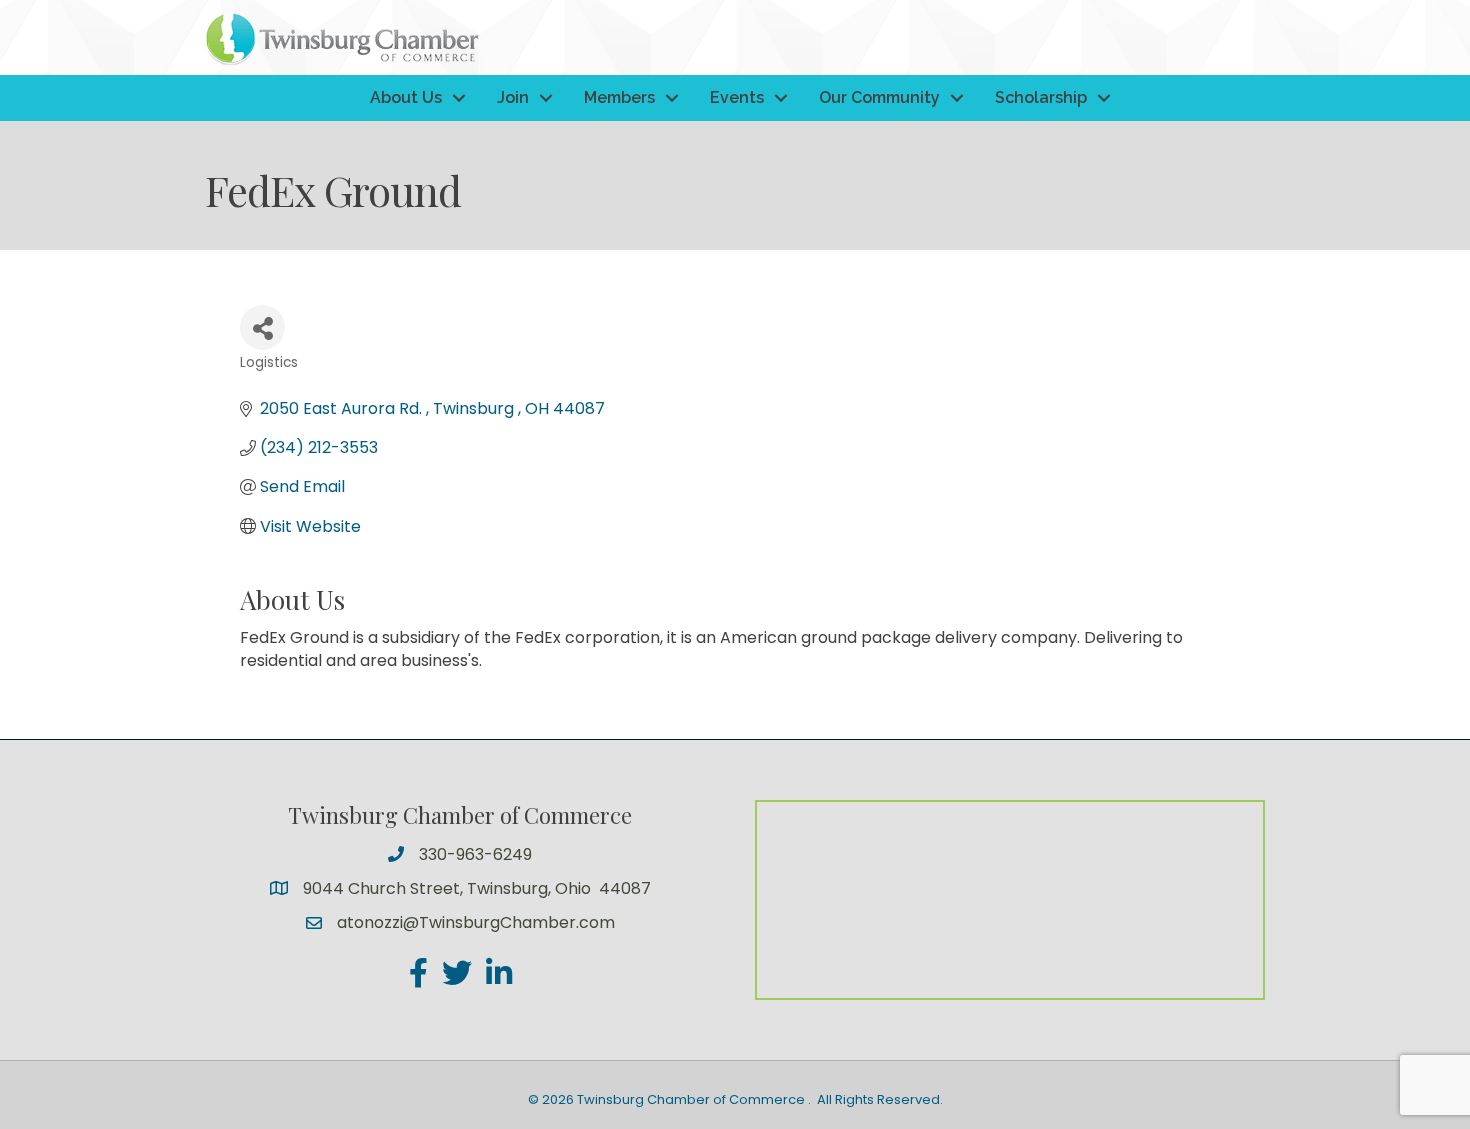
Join (513, 97)
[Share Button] (262, 327)
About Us (406, 97)
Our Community (879, 97)
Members (619, 97)
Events (737, 97)
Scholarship (1041, 97)
